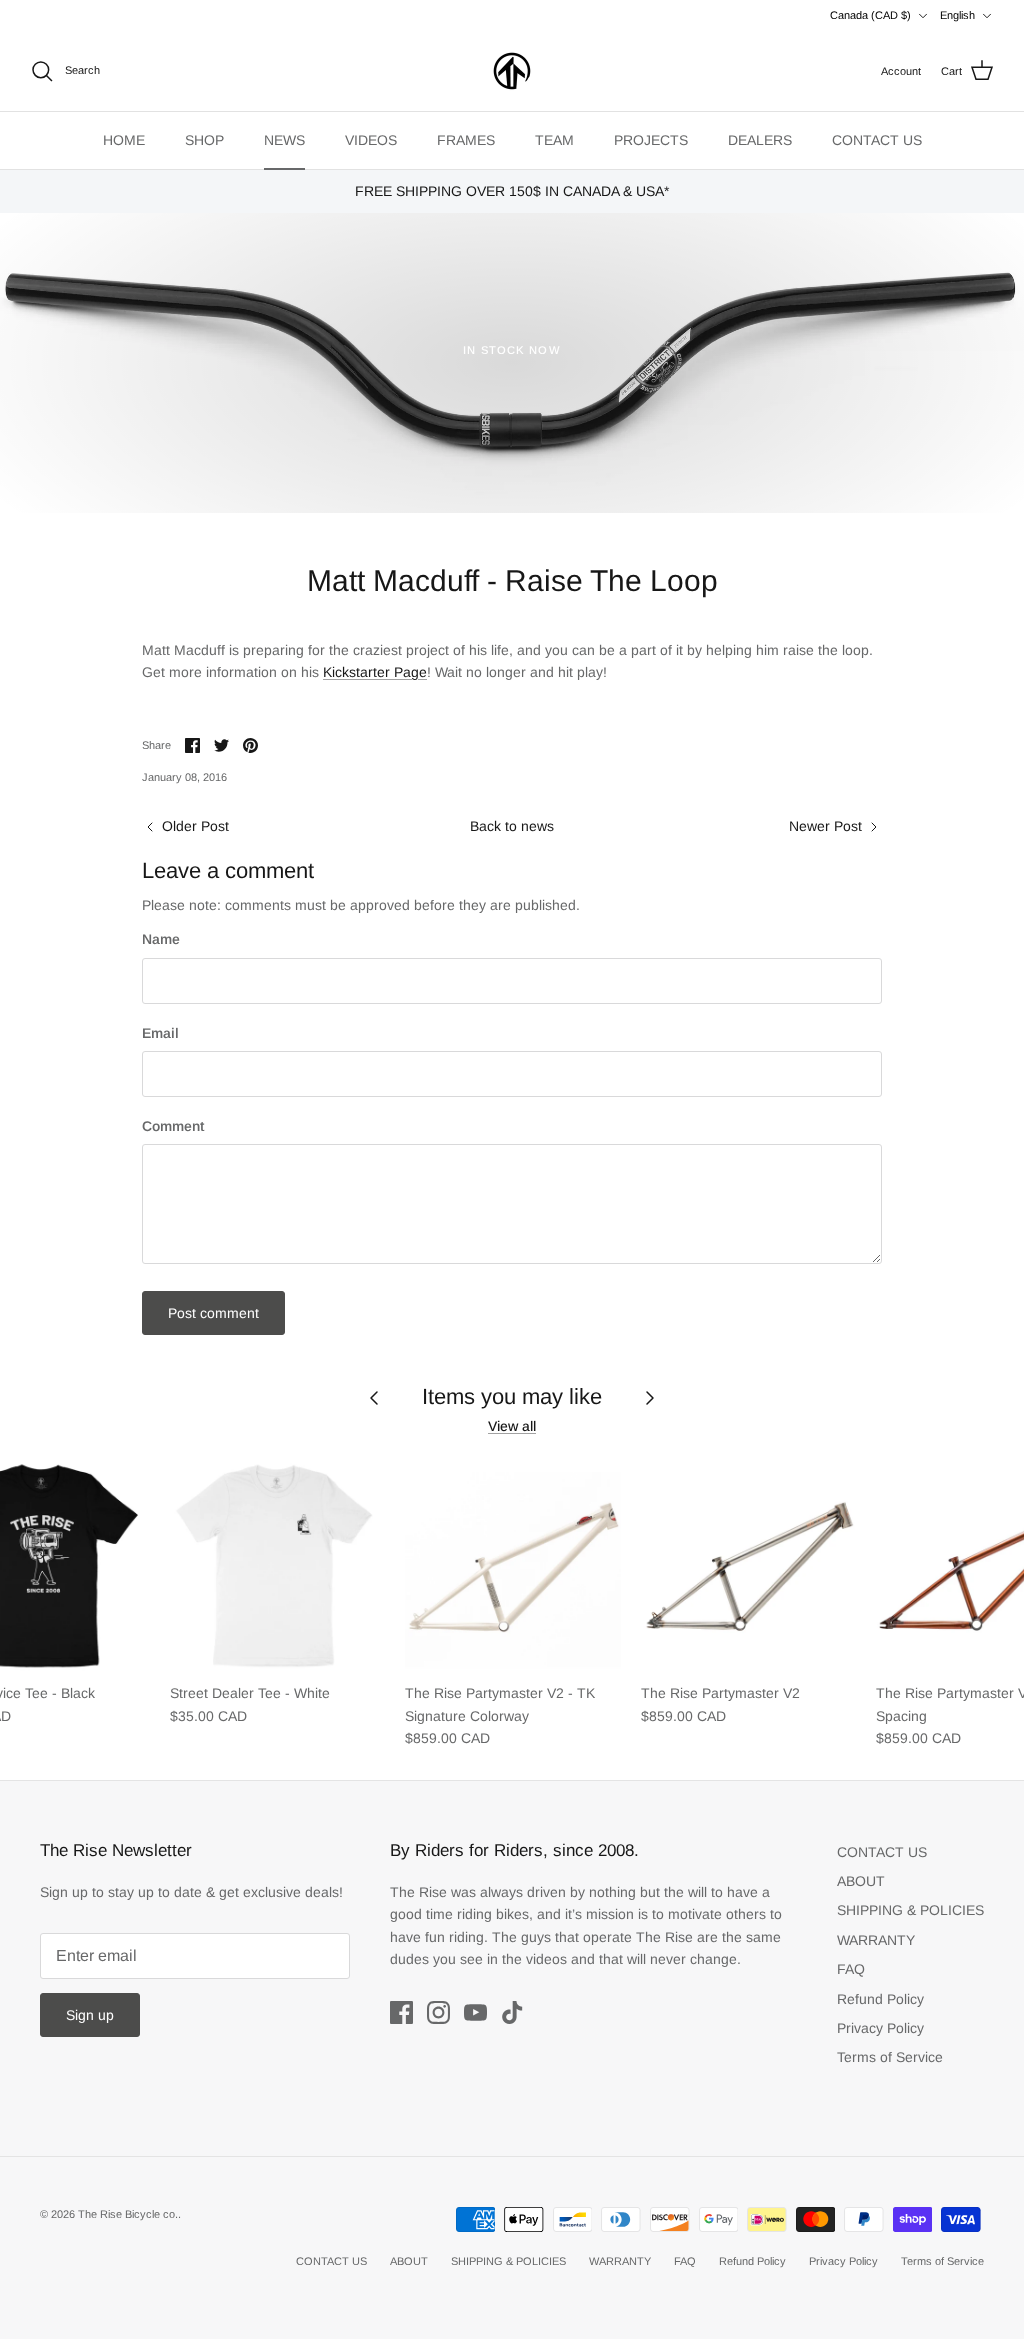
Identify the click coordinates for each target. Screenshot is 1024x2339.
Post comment (213, 1313)
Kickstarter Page (375, 672)
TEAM (554, 140)
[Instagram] (438, 2012)
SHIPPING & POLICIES (910, 1910)
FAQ (851, 1969)
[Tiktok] (512, 2012)
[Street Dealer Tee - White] (278, 1565)
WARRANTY (876, 1940)
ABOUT (861, 1881)
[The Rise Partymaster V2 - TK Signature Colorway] (513, 1565)
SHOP (204, 140)
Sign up (90, 2015)
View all (512, 1426)
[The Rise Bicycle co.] (512, 71)
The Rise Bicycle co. (128, 2214)
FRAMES (466, 140)
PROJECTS (651, 140)
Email (160, 1033)
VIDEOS (371, 140)
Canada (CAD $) (870, 15)
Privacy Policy (880, 2028)
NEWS (284, 140)
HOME (124, 140)
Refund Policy (880, 1999)
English (957, 15)
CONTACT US (877, 140)
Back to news (512, 826)
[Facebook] (401, 2012)
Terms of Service (890, 2057)
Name (161, 939)
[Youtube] (475, 2012)
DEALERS (760, 140)
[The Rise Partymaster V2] (749, 1565)
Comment (173, 1126)
